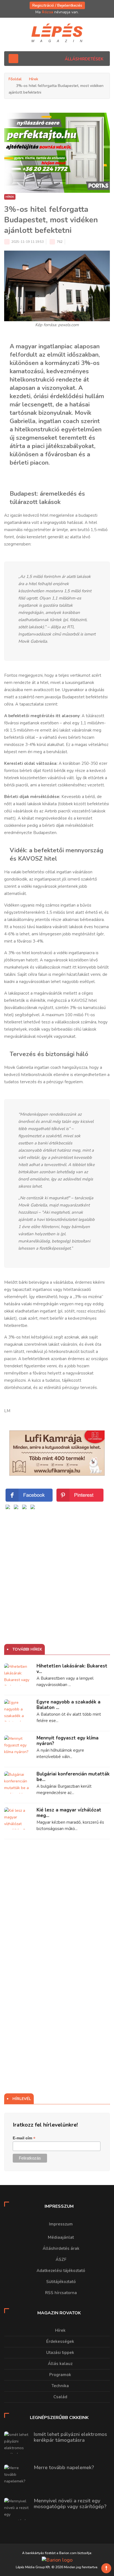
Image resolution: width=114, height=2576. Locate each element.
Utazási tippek (60, 2353)
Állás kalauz (60, 2364)
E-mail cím (24, 2138)
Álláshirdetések (84, 59)
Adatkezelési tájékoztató (61, 2271)
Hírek (34, 79)
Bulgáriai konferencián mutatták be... (73, 1777)
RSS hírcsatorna (61, 2293)
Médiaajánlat (61, 2237)
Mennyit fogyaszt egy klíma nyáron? (68, 1741)
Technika (60, 2386)
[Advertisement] (57, 1568)
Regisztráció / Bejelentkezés (57, 5)
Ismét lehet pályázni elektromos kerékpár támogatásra (70, 2437)
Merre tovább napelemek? (64, 2467)
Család (60, 2397)
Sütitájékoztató (61, 2282)
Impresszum (61, 2224)
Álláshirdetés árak (61, 2248)
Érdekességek (60, 2341)
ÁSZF (61, 2260)
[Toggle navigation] (13, 59)
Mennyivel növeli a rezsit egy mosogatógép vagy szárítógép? (70, 2504)
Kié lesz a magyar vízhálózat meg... (69, 1813)
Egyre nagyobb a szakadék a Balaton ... (68, 1705)
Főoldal (15, 79)
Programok (60, 2375)
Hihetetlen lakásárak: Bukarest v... (72, 1669)
